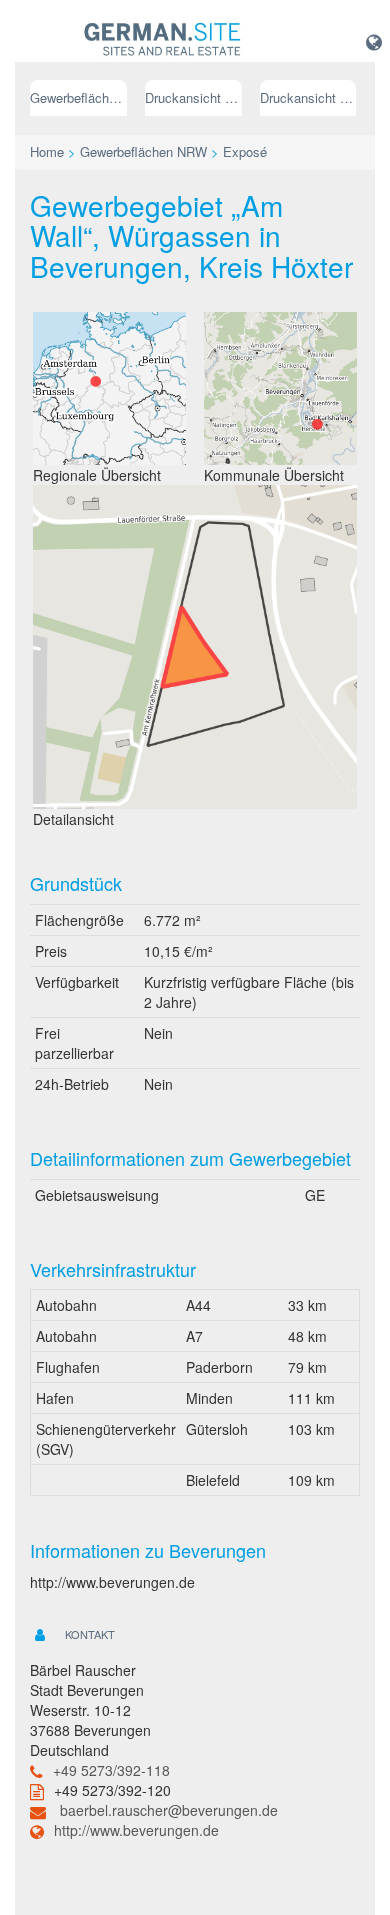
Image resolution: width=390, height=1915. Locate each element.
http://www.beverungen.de (136, 1830)
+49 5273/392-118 (111, 1770)
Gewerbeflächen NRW (78, 97)
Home (47, 151)
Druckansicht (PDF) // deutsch (193, 97)
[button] (374, 41)
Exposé (245, 151)
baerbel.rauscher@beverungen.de (169, 1810)
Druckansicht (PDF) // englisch (308, 97)
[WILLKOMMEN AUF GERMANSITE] (162, 40)
